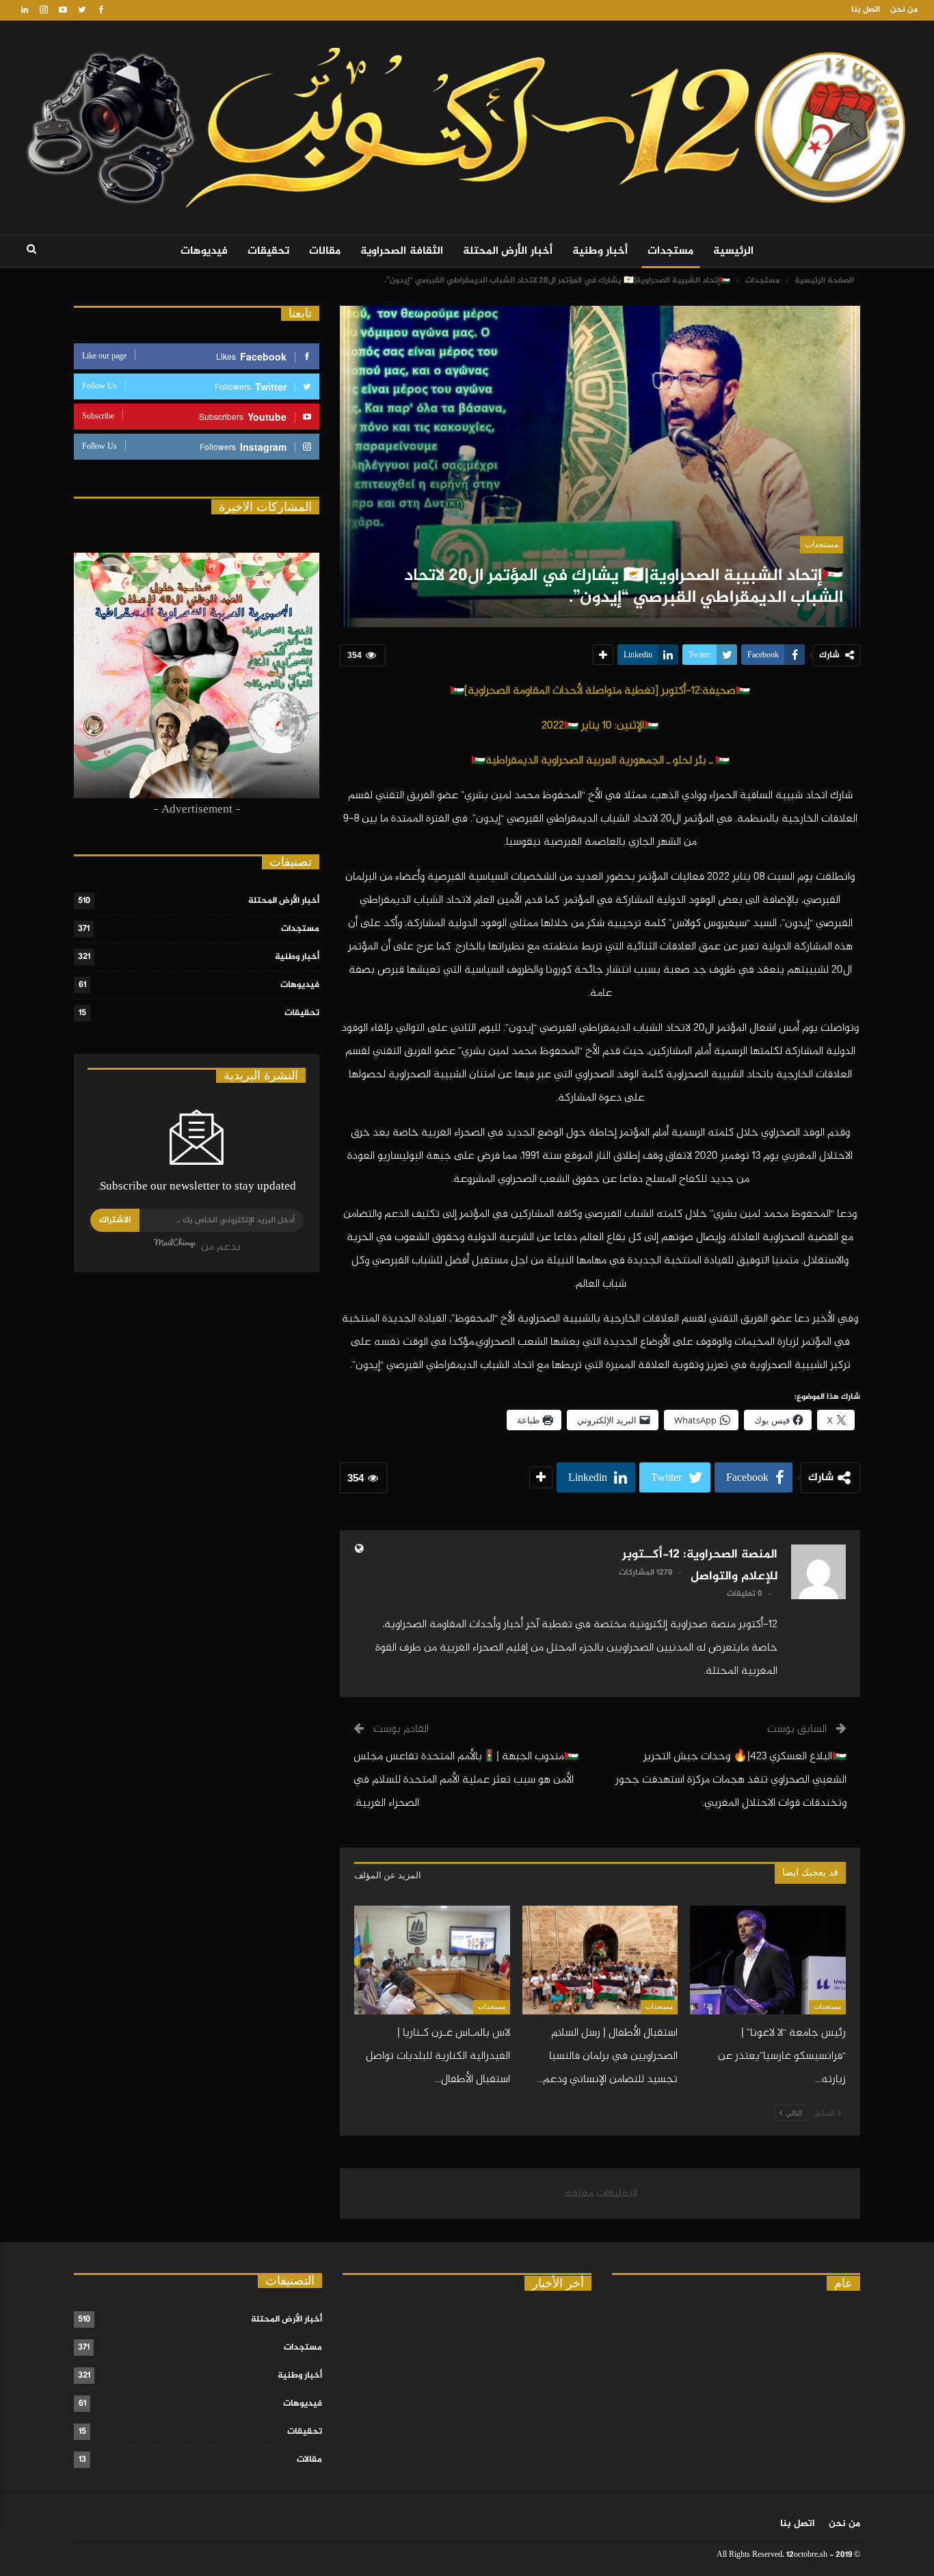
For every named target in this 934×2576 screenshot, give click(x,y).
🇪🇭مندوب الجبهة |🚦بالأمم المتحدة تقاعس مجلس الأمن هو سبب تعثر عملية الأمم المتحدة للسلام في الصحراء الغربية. (466, 1780)
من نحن (904, 10)
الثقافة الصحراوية (402, 251)
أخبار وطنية (600, 251)
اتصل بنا (866, 10)
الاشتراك (115, 1220)
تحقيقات (268, 251)
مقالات (325, 251)
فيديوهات (204, 251)
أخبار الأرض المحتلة (508, 251)
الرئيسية (733, 251)
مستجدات (670, 251)
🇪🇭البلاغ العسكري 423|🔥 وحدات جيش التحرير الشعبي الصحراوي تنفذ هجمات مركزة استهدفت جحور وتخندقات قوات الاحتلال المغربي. (731, 1780)
